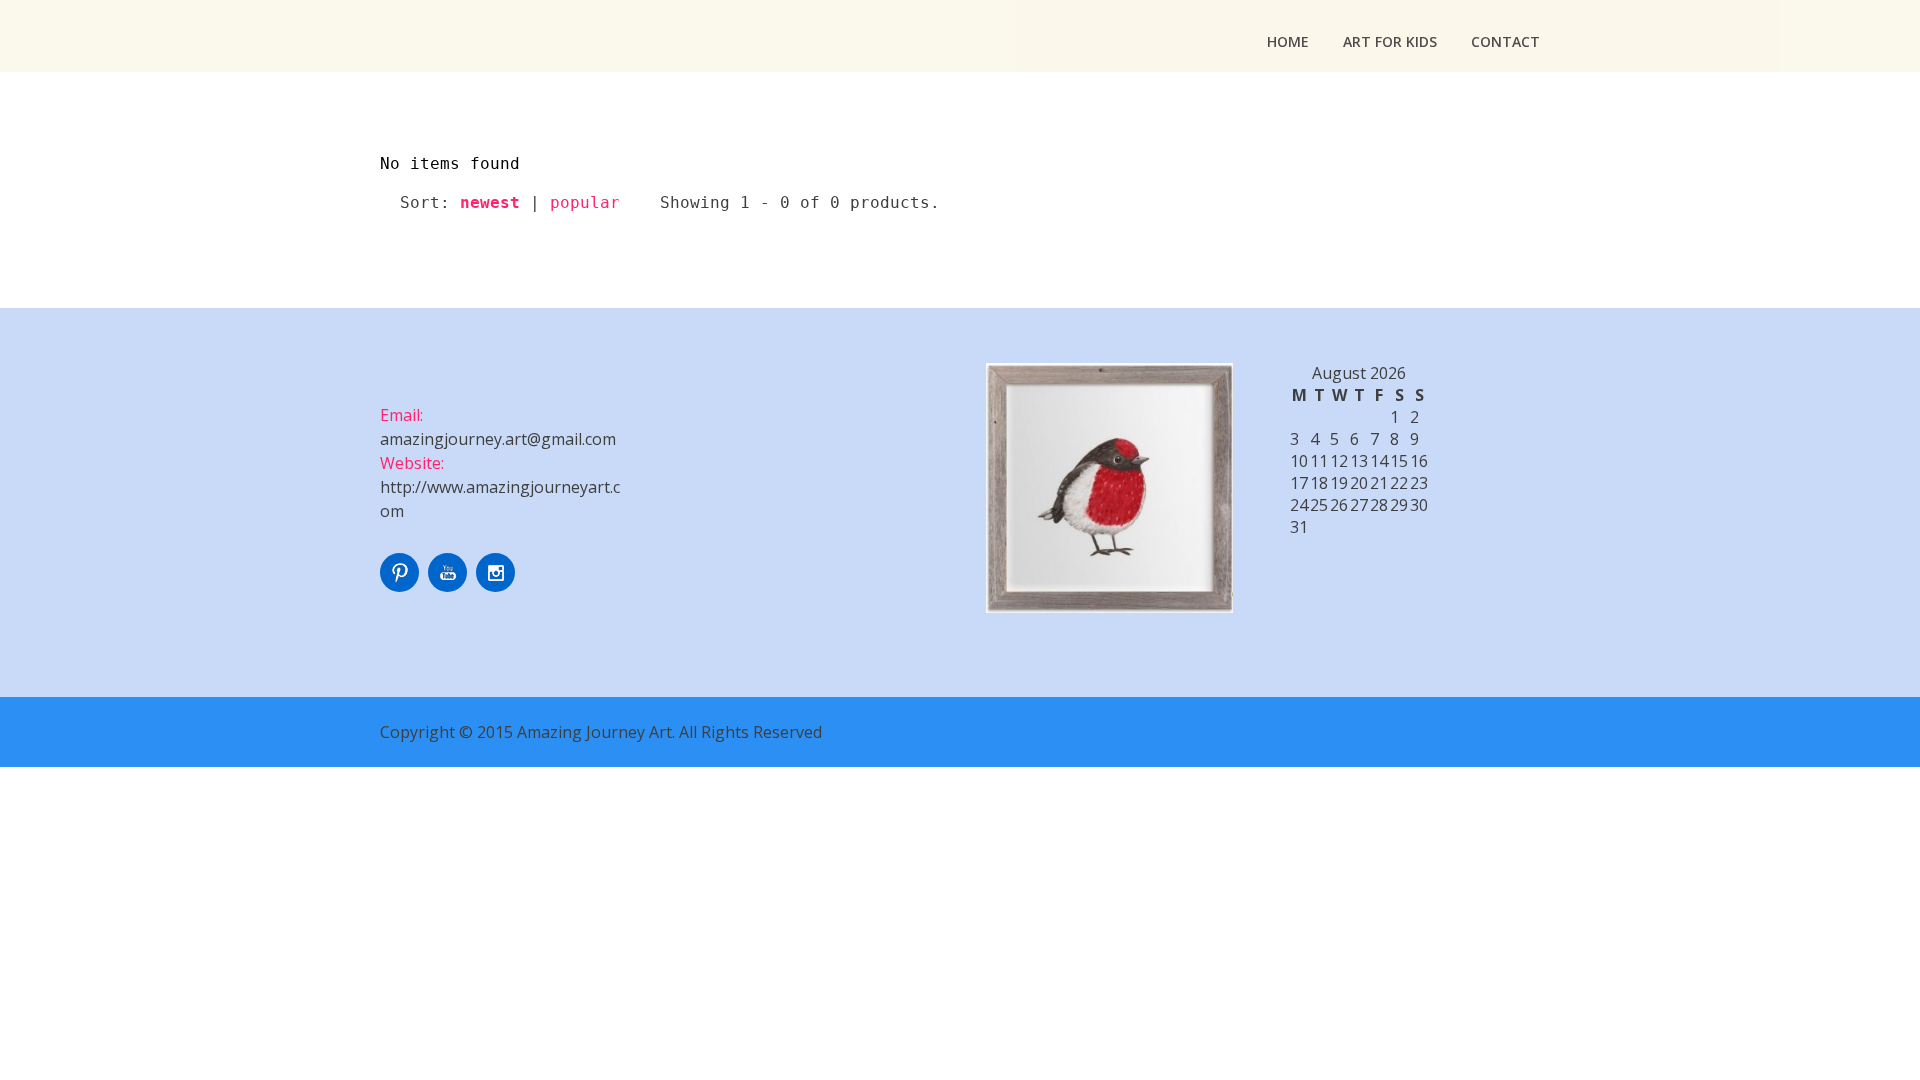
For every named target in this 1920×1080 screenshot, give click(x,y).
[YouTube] (450, 586)
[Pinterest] (402, 586)
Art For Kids (1390, 41)
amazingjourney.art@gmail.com (498, 439)
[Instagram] (498, 586)
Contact (1505, 41)
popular (585, 202)
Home (1288, 41)
